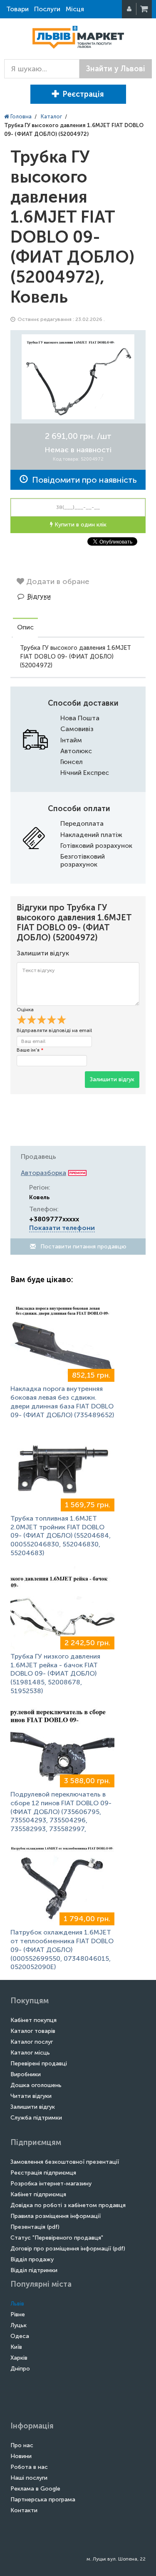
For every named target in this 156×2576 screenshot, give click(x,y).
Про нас (22, 2445)
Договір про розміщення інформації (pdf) (68, 2249)
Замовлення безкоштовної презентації (65, 2162)
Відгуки (39, 596)
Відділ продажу (32, 2259)
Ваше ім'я (30, 1050)
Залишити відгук (112, 1079)
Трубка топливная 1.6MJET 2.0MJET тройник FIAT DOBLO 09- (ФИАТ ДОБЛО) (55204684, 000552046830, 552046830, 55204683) (61, 1536)
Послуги (47, 9)
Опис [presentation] (25, 627)
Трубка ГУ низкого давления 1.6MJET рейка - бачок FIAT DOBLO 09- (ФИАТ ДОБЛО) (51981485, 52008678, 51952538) (55, 1674)
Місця (75, 9)
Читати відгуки (31, 2096)
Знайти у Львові (116, 69)
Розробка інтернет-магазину (51, 2184)
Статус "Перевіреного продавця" (57, 2238)
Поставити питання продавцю (83, 1247)
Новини (21, 2456)
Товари (17, 9)
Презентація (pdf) (35, 2227)
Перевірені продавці (39, 2064)
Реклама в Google (35, 2489)
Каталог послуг (32, 2042)
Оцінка (25, 1010)
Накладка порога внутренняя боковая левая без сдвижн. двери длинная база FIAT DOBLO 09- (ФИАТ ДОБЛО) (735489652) (62, 1402)
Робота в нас (29, 2467)
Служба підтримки (36, 2118)
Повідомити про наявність (82, 480)
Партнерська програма (43, 2500)
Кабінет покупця (33, 2020)
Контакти (24, 2510)
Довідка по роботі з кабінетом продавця (68, 2205)
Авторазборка (43, 1173)
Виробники (26, 2074)
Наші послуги (29, 2478)
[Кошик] (145, 9)
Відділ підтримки (34, 2270)
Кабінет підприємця (38, 2194)
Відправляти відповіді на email (54, 1030)
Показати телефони (62, 1228)
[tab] (25, 628)
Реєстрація (83, 94)
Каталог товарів (33, 2031)
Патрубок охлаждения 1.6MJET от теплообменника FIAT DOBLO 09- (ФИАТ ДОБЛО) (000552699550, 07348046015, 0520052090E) (62, 1950)
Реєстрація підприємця (43, 2173)
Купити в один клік (80, 525)
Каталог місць (30, 2053)
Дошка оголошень (36, 2085)
